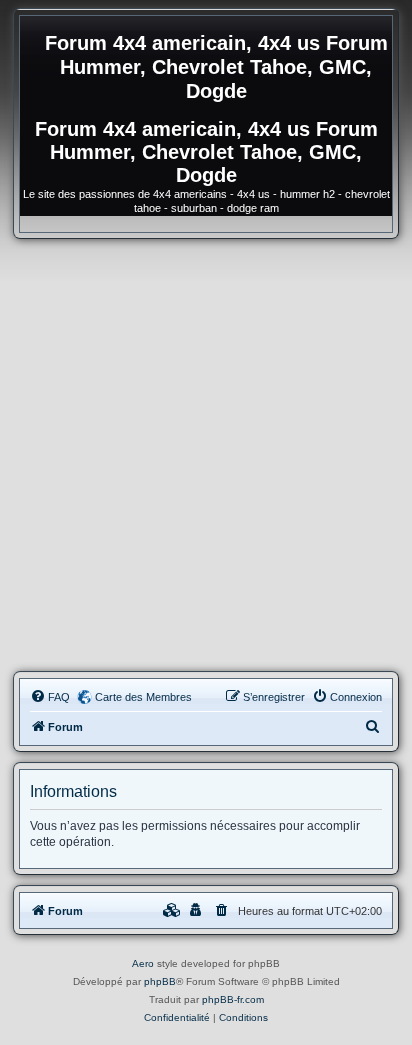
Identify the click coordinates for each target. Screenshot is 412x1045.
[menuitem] (50, 697)
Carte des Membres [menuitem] (143, 697)
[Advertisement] (206, 455)
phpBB (160, 981)
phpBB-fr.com (233, 999)
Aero (143, 963)
